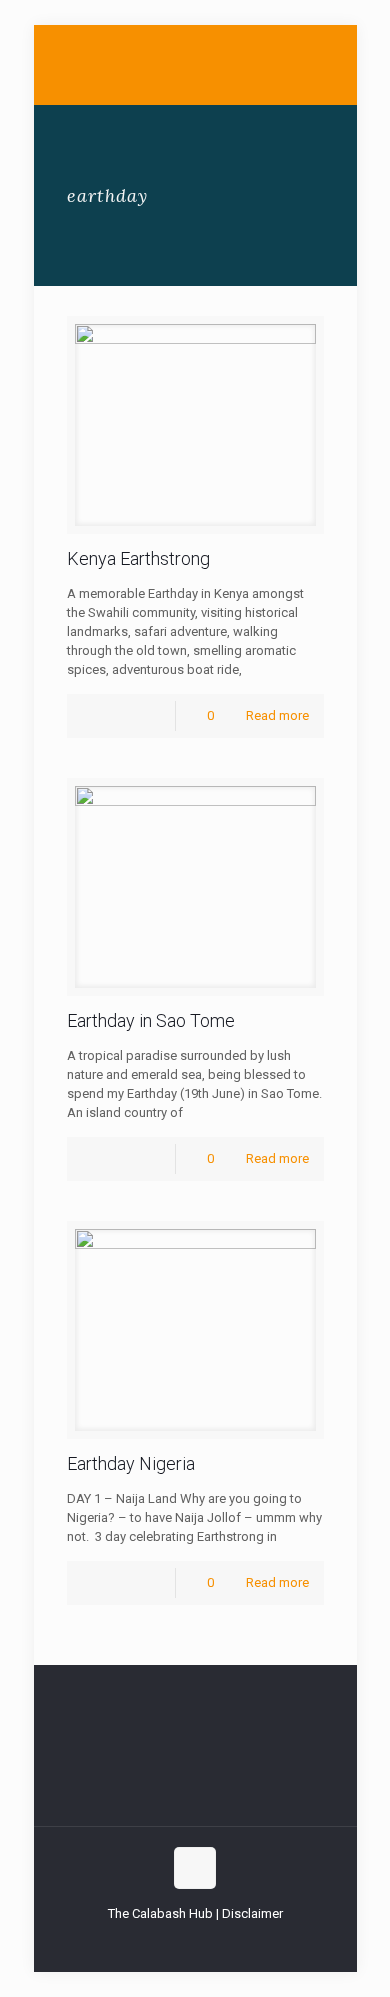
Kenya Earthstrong (138, 558)
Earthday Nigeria (131, 1463)
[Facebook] (154, 1942)
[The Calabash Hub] (195, 65)
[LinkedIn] (208, 1942)
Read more (277, 715)
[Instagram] (235, 1942)
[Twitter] (181, 1942)
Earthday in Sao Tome (151, 1020)
